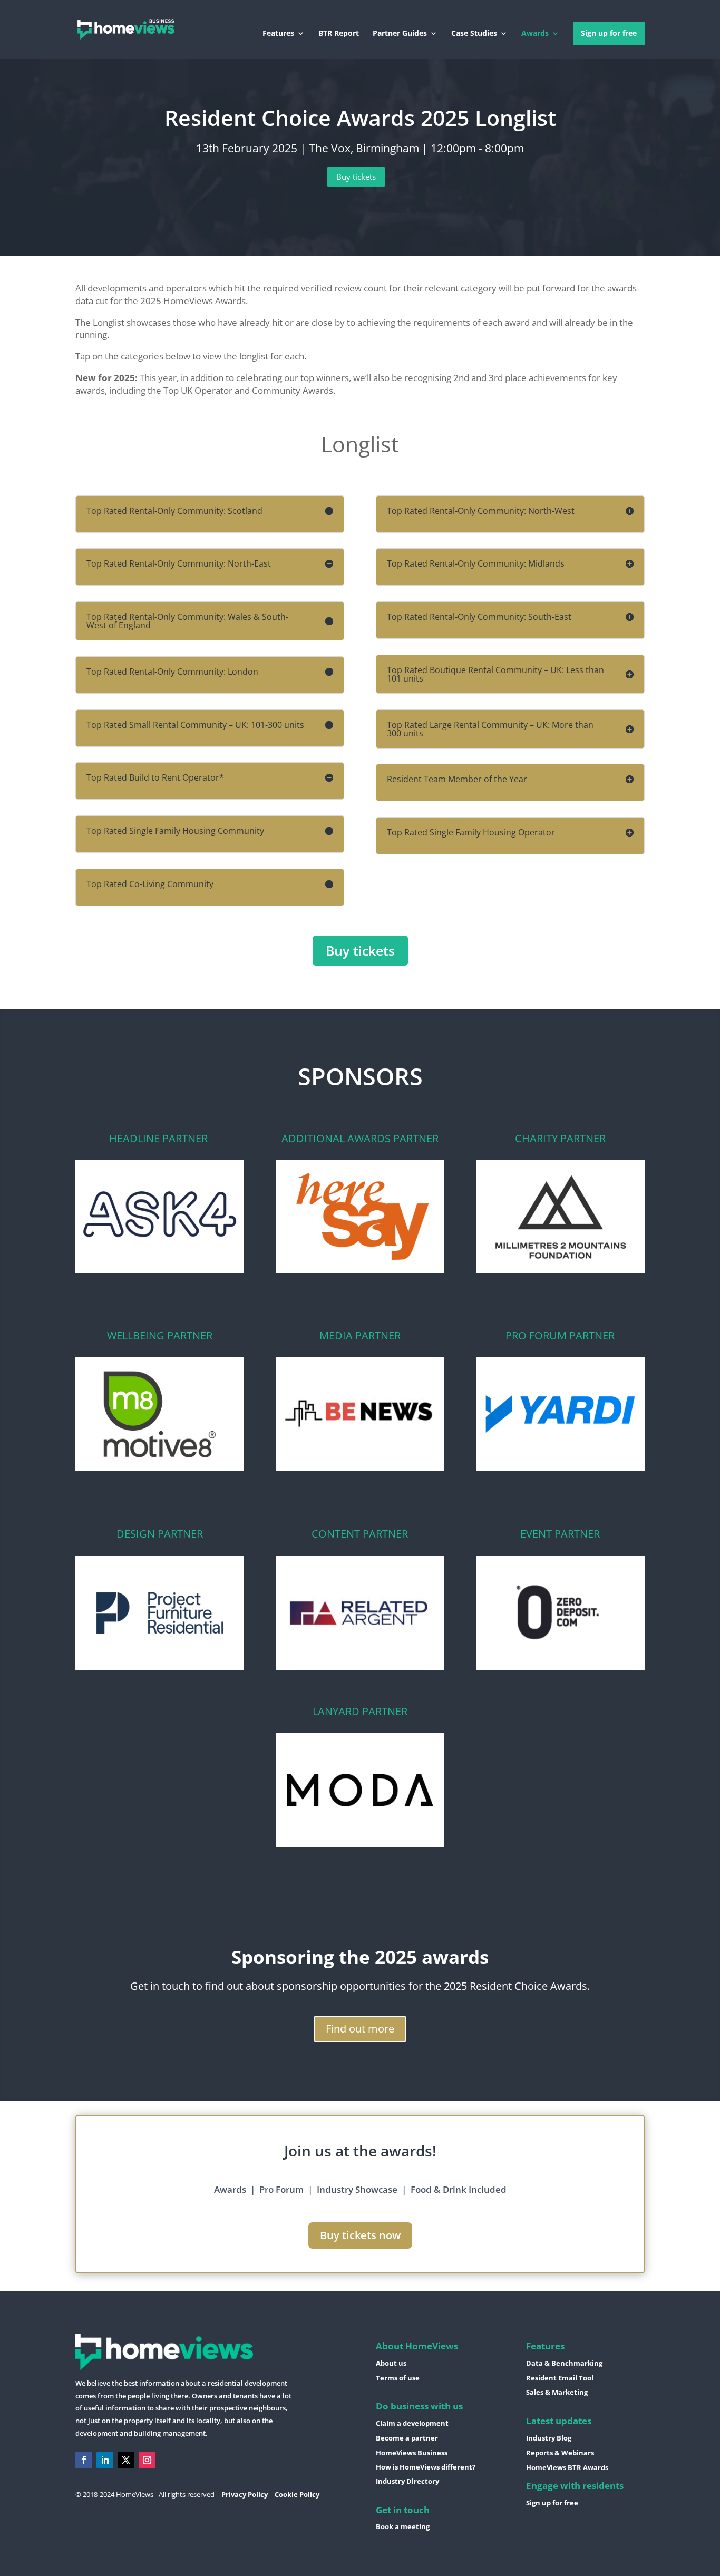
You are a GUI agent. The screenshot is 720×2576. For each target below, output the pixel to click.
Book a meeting (403, 2526)
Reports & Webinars (560, 2453)
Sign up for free (609, 33)
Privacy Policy (245, 2494)
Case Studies (474, 34)
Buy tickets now (360, 2235)
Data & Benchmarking (564, 2363)
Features (278, 34)
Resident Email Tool (560, 2378)
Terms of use (398, 2378)
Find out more (360, 2029)
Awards (535, 34)
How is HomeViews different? (426, 2467)
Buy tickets (356, 177)
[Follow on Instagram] (147, 2460)
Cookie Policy (297, 2494)
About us (391, 2363)
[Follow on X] (126, 2460)
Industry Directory (407, 2481)
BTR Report (339, 34)
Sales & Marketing (557, 2392)
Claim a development (412, 2423)
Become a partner (407, 2438)
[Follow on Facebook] (84, 2460)
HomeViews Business (412, 2453)
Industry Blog (549, 2438)
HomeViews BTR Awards (567, 2467)
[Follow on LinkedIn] (105, 2460)
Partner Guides (400, 34)
